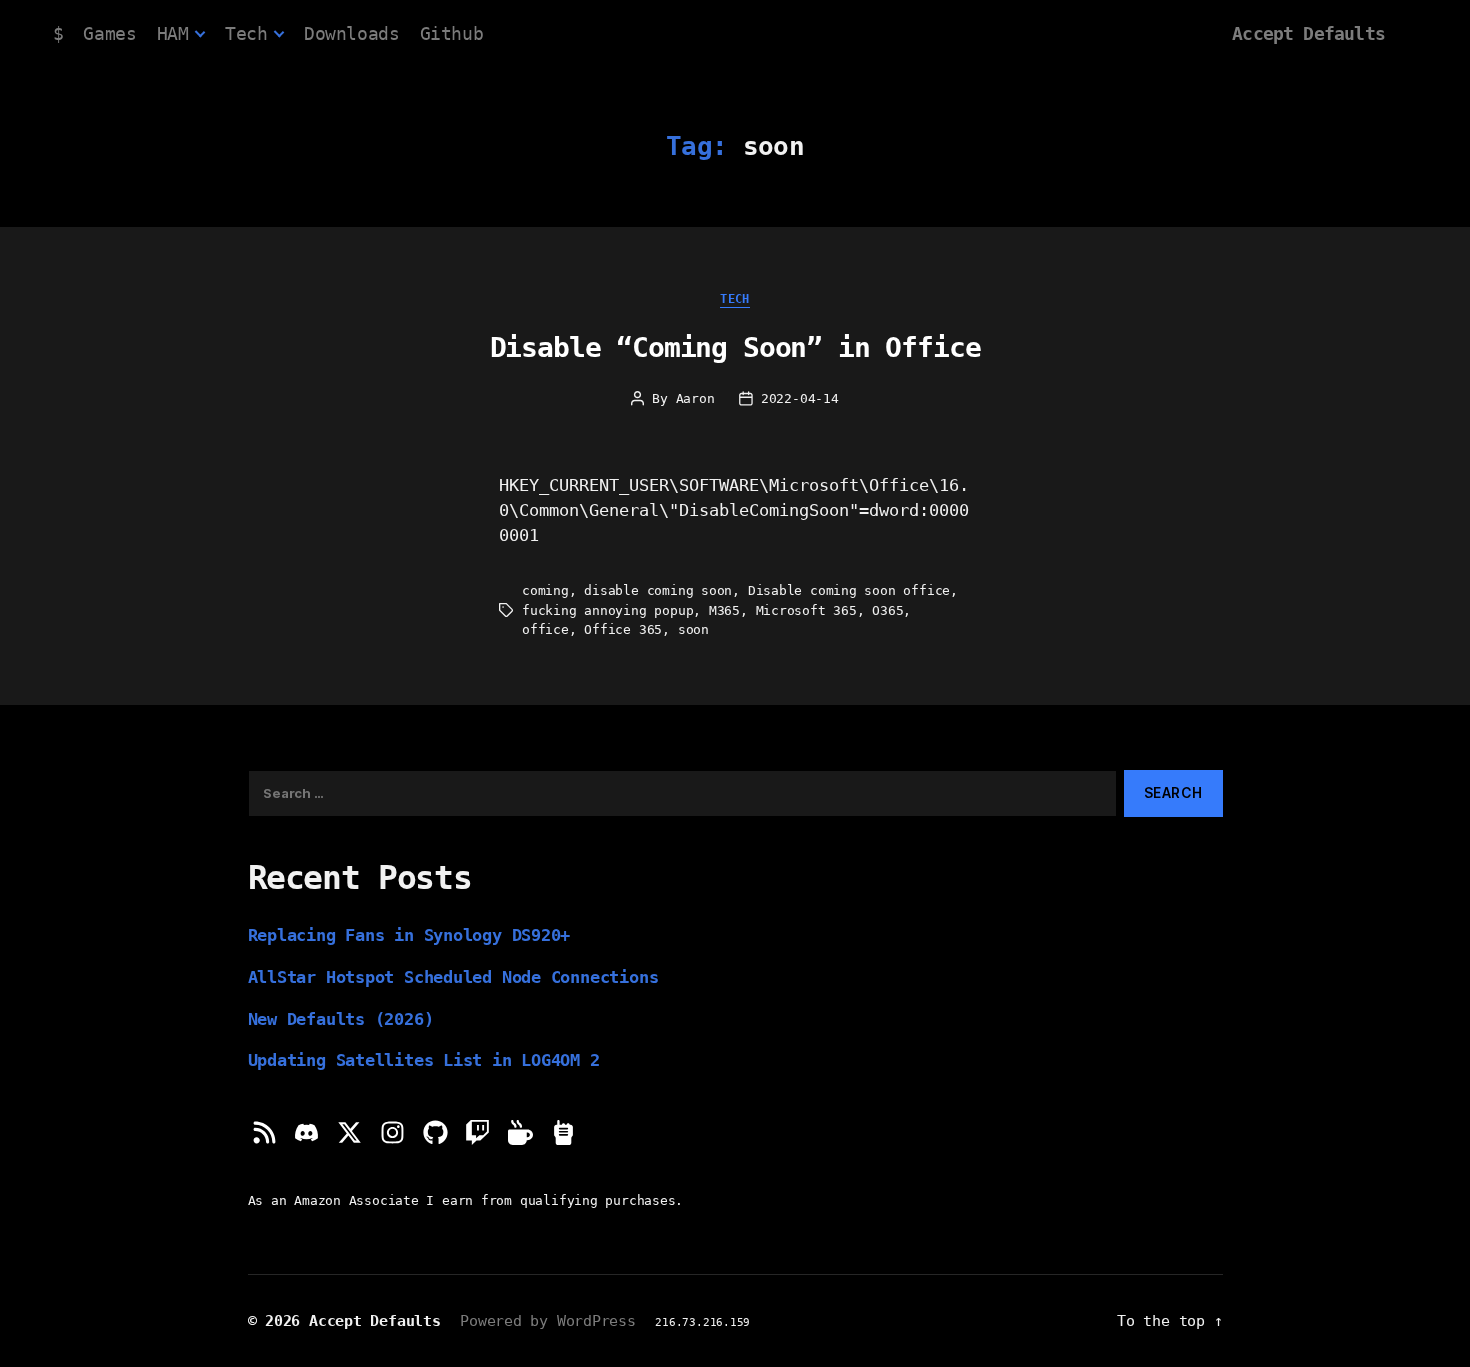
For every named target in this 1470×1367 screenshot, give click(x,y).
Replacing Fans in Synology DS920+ (409, 935)
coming (545, 590)
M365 (724, 610)
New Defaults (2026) (341, 1019)
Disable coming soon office (849, 590)
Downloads (351, 33)
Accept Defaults (1308, 34)
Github (452, 33)
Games (109, 33)
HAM (173, 33)
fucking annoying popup (607, 610)
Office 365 (623, 629)
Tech (246, 33)
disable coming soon (658, 590)
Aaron (695, 398)
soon (693, 629)
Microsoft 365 (806, 610)
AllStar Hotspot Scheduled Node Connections (453, 977)
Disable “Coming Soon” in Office (735, 347)
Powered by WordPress (548, 1320)
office (545, 629)
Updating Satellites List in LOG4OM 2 (424, 1060)
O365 (887, 610)
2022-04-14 (800, 398)
